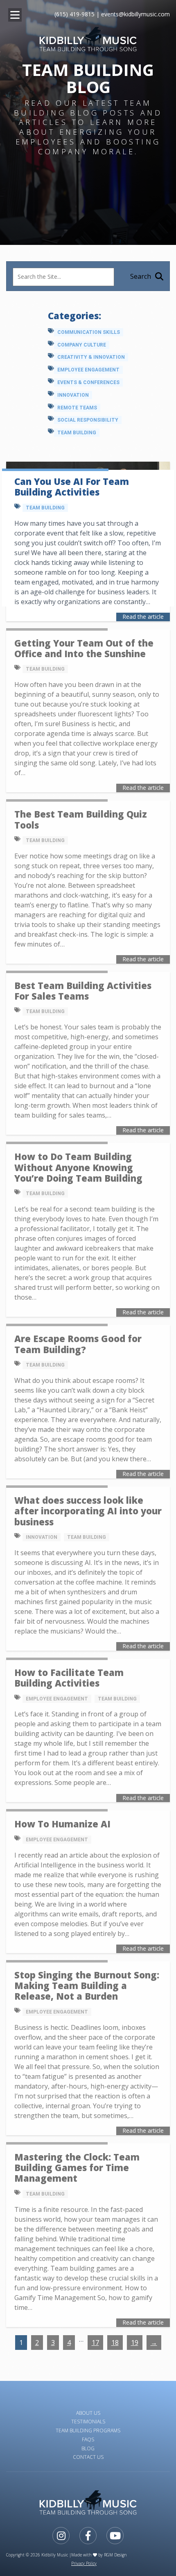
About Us (88, 2413)
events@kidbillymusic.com (135, 14)
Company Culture (82, 345)
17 (95, 2343)
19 (135, 2343)
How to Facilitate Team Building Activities (69, 1678)
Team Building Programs (88, 2430)
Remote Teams (77, 408)
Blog (88, 2448)
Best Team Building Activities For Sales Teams (83, 991)
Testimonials (88, 2422)
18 (115, 2343)
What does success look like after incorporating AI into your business (88, 1511)
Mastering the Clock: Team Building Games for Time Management (77, 2168)
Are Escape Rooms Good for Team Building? (78, 1344)
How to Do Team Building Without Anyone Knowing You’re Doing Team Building (78, 1167)
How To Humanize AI (62, 1824)
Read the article (143, 617)
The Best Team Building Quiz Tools (81, 819)
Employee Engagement (88, 370)
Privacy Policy (84, 2563)
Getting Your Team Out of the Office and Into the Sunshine (84, 648)
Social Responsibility (88, 420)
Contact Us (88, 2457)
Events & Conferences (88, 382)
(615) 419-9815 (74, 14)
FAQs (88, 2439)
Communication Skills (89, 332)
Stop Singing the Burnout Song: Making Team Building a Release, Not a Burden (87, 1986)
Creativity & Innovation (91, 357)
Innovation (73, 395)
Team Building (77, 433)
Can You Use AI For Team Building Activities (72, 487)
